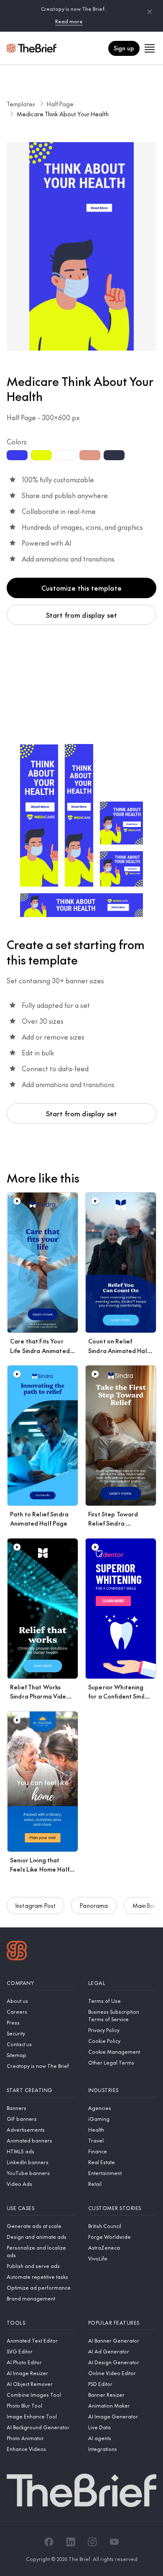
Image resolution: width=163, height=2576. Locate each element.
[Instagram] (92, 2542)
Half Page (60, 104)
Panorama (94, 1905)
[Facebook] (49, 2542)
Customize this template (81, 588)
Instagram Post (36, 1905)
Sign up (124, 48)
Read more (69, 21)
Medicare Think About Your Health (63, 114)
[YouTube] (114, 2542)
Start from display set (82, 615)
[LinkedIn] (71, 2542)
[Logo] (17, 1952)
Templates (21, 104)
